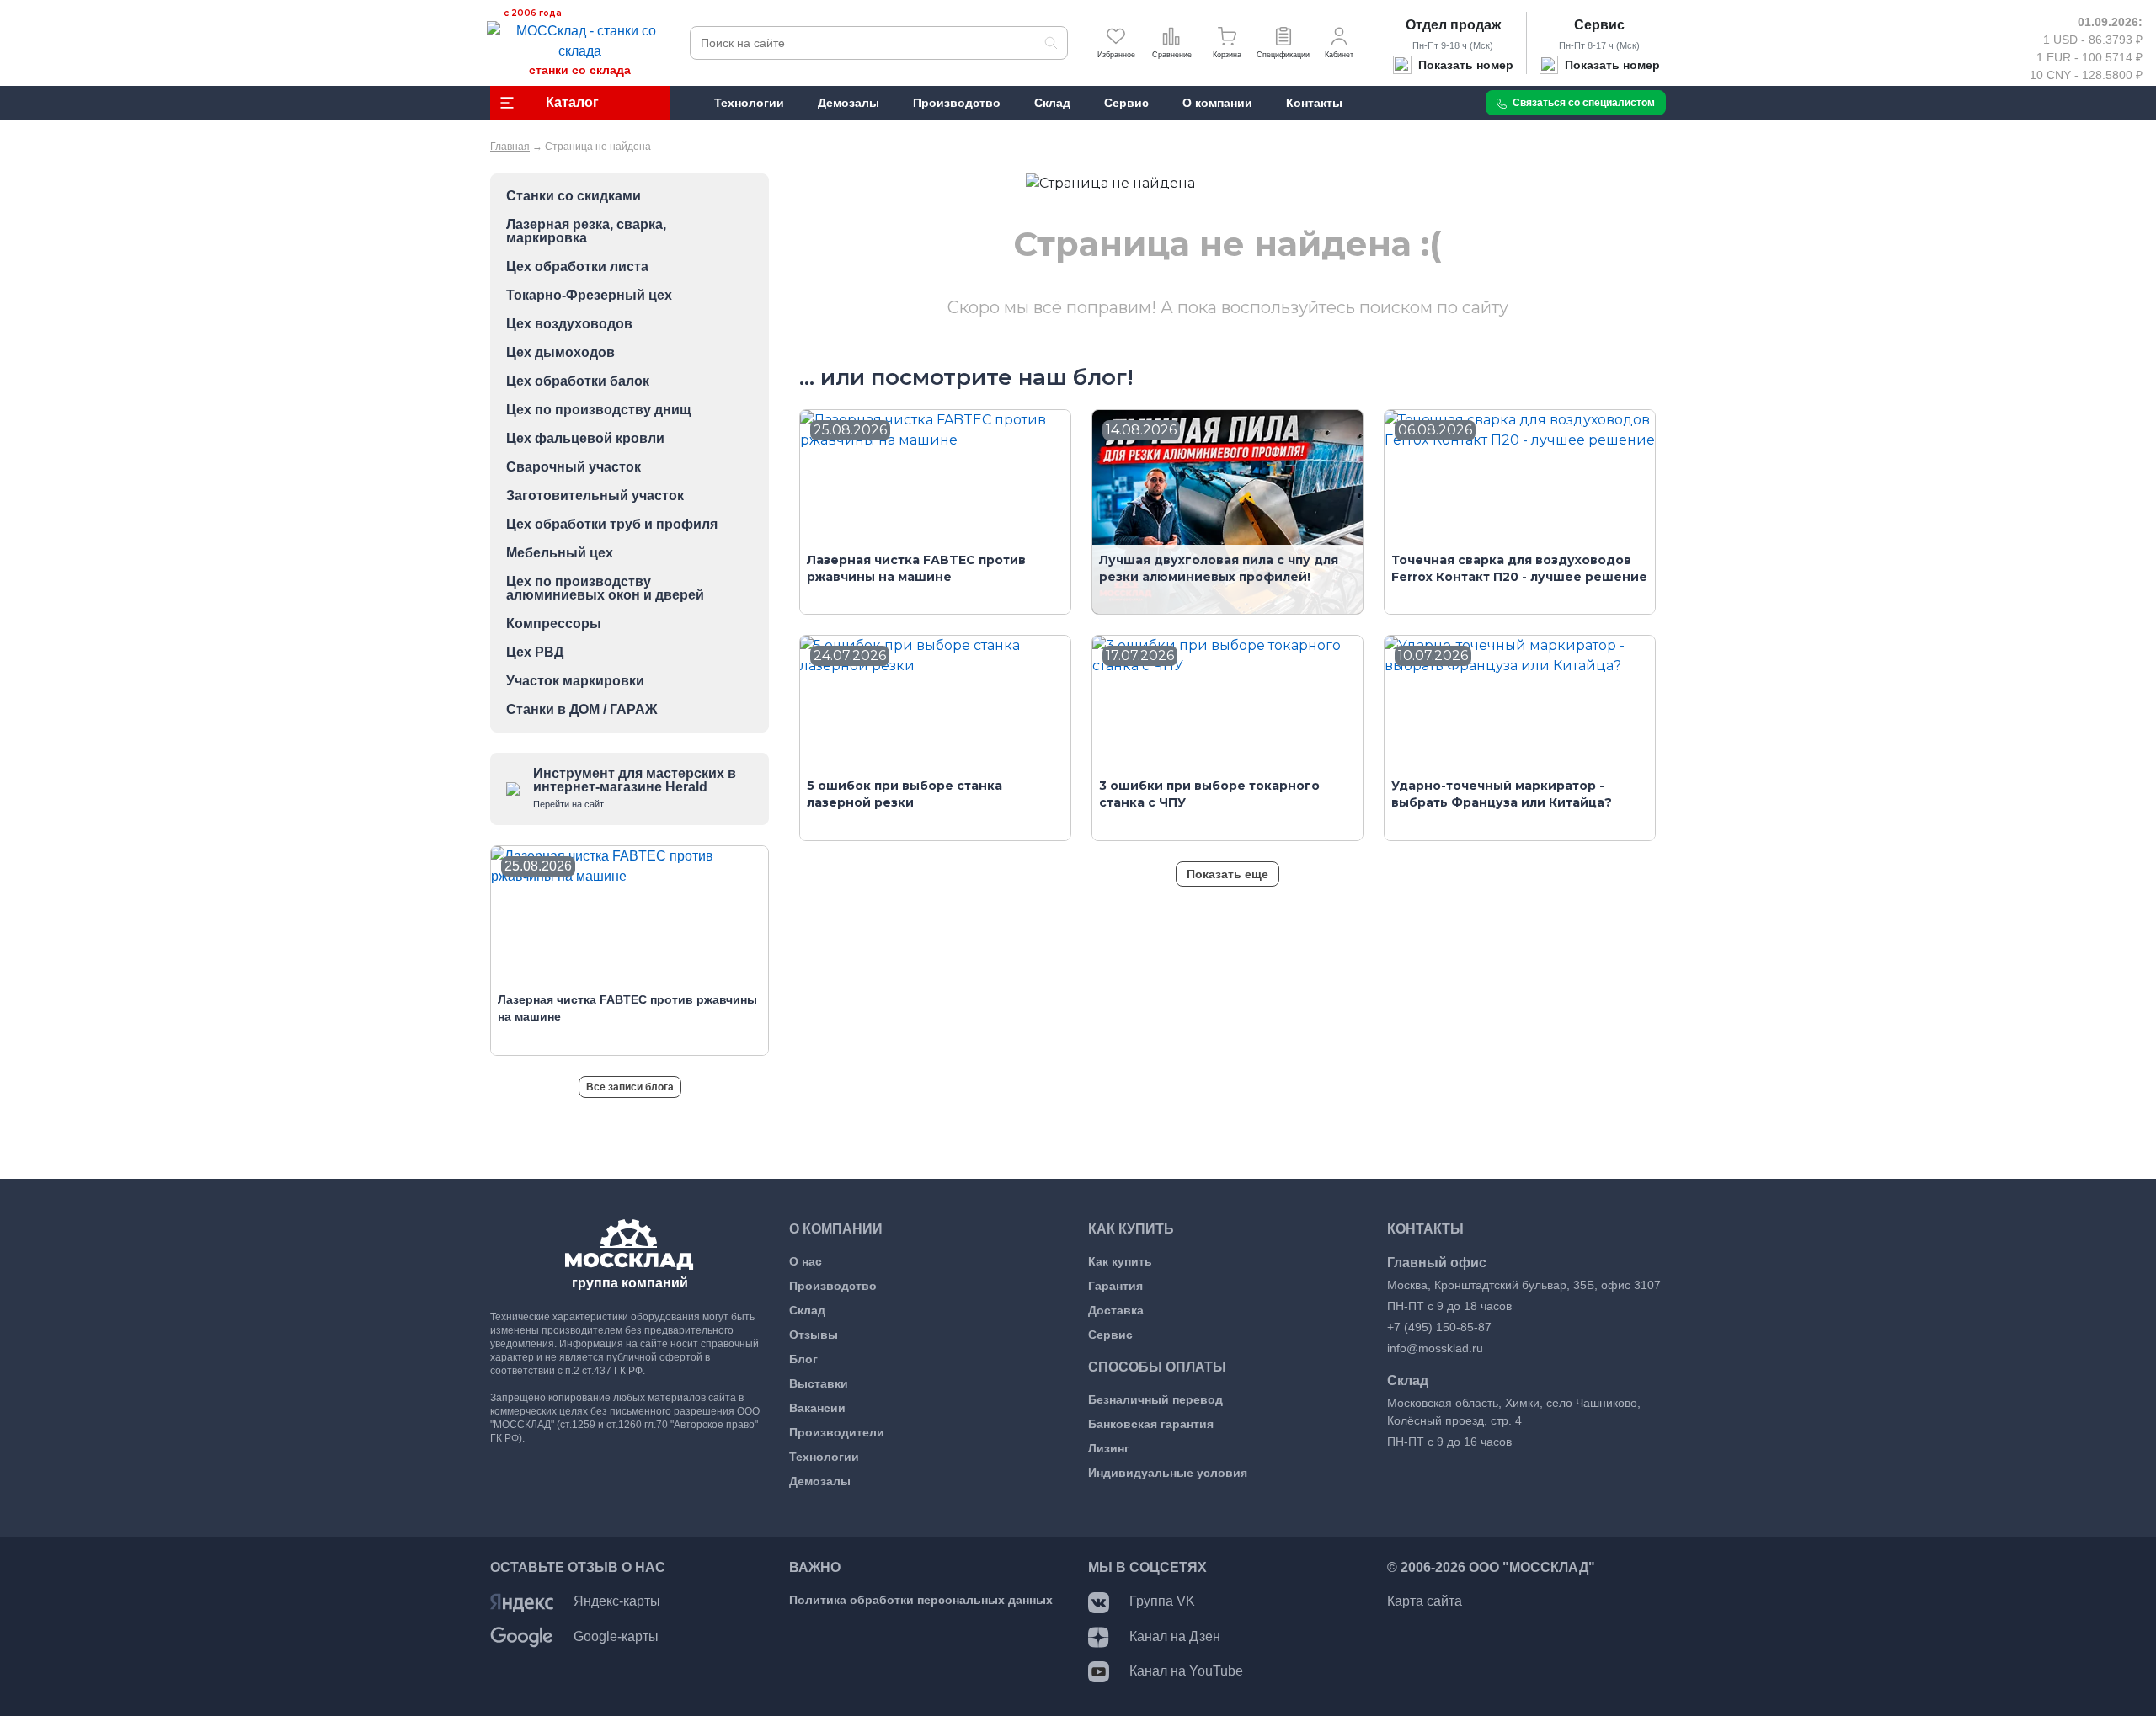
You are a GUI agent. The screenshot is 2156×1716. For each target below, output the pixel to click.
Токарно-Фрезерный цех (589, 296)
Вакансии (817, 1408)
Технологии (824, 1457)
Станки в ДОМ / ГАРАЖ (582, 710)
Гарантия (1115, 1286)
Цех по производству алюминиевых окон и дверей (605, 589)
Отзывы (814, 1335)
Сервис (1599, 25)
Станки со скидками (574, 196)
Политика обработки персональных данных (921, 1600)
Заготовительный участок (595, 496)
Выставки (819, 1383)
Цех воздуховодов (569, 324)
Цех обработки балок (578, 381)
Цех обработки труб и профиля (612, 525)
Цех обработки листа (577, 267)
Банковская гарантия (1151, 1424)
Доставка (1116, 1310)
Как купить (1120, 1261)
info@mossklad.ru (1435, 1348)
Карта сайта (1425, 1601)
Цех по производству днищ (599, 410)
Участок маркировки (575, 681)
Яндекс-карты (617, 1601)
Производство (833, 1286)
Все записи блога (630, 1087)
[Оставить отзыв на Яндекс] (522, 1601)
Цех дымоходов (560, 353)
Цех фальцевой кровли (585, 439)
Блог (803, 1359)
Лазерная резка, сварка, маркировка (586, 232)
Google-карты (616, 1636)
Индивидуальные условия (1168, 1473)
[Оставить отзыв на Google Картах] (522, 1636)
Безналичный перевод (1155, 1399)
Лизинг (1109, 1448)
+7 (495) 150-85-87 (1439, 1327)
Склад (807, 1310)
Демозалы (820, 1481)
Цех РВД (535, 653)
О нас (806, 1261)
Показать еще (1227, 874)
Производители (837, 1432)
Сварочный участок (574, 467)
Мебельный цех (560, 553)
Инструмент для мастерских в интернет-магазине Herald (635, 788)
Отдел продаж (1453, 25)
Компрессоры (554, 624)
